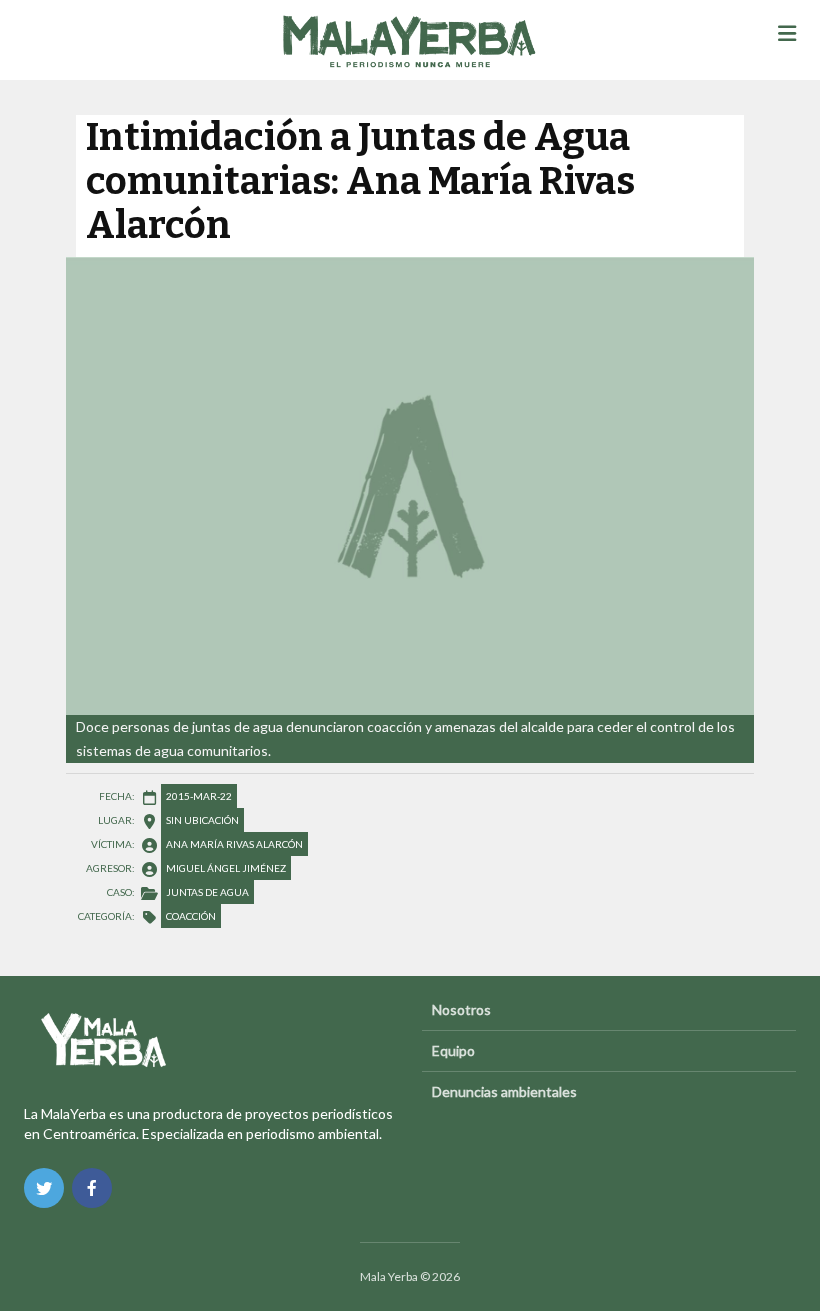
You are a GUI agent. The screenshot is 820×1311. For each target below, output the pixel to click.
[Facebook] (92, 1188)
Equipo (453, 1050)
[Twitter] (44, 1188)
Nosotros (461, 1009)
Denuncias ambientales (504, 1091)
